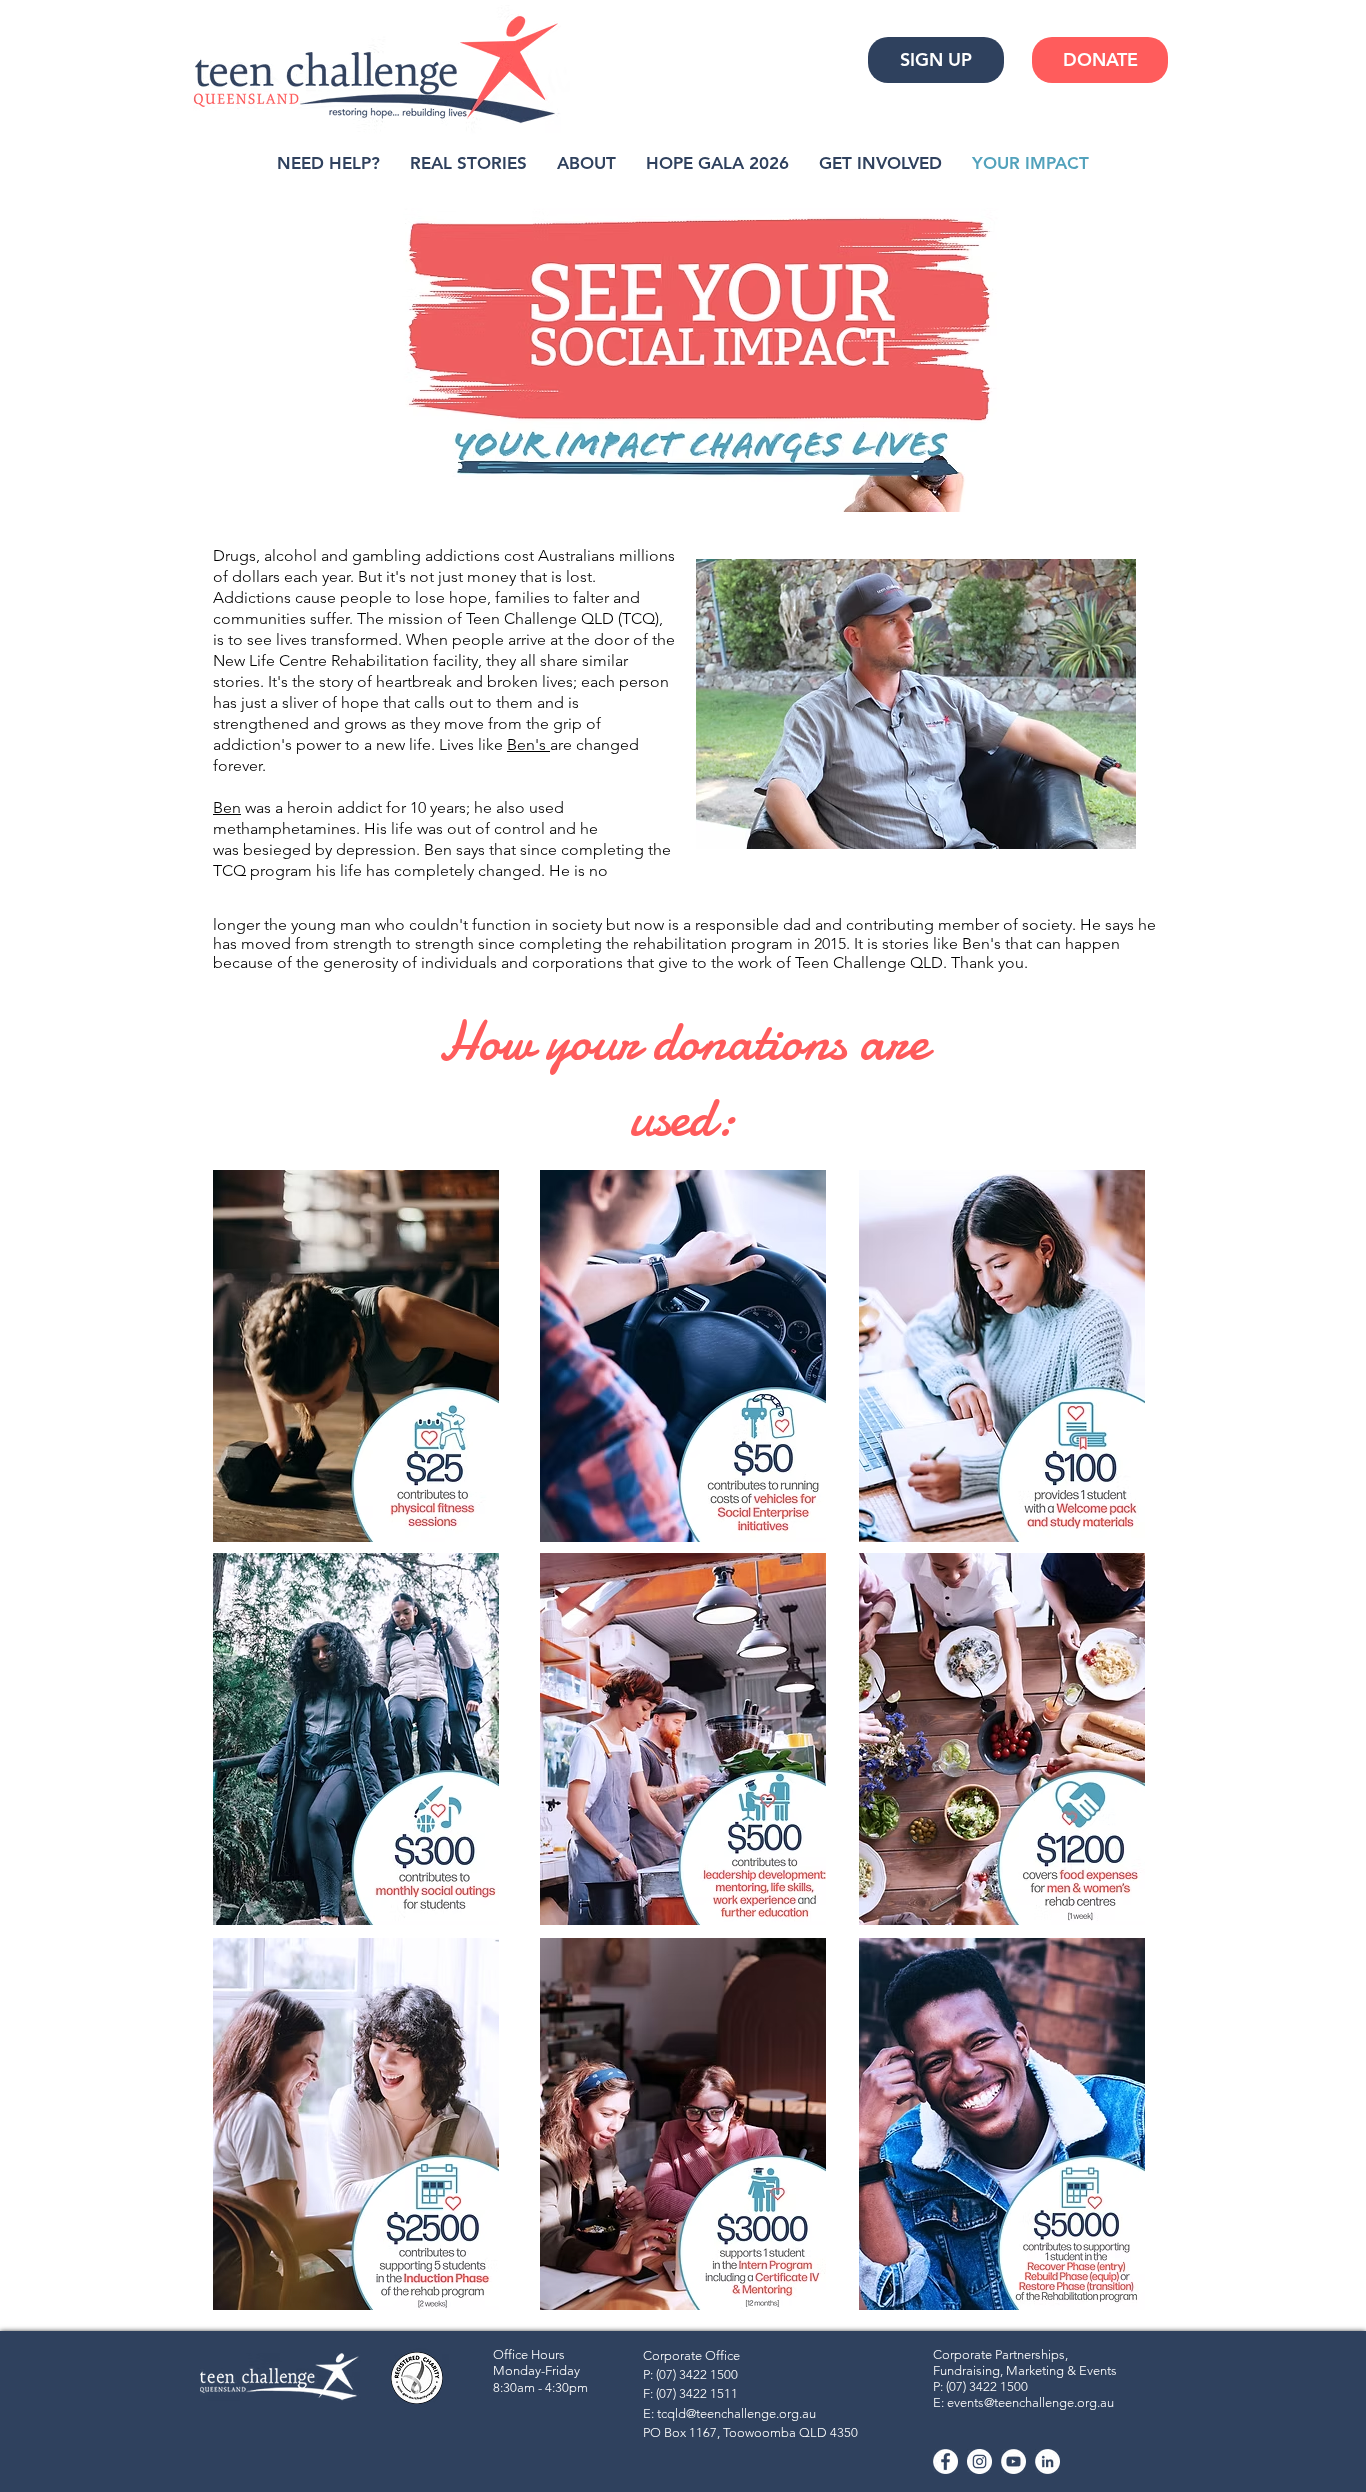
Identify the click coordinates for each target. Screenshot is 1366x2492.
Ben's (528, 744)
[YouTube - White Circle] (1013, 2461)
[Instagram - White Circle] (979, 2461)
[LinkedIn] (1047, 2461)
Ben (227, 807)
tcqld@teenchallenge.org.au (736, 2413)
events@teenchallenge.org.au (1030, 2402)
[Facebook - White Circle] (945, 2461)
